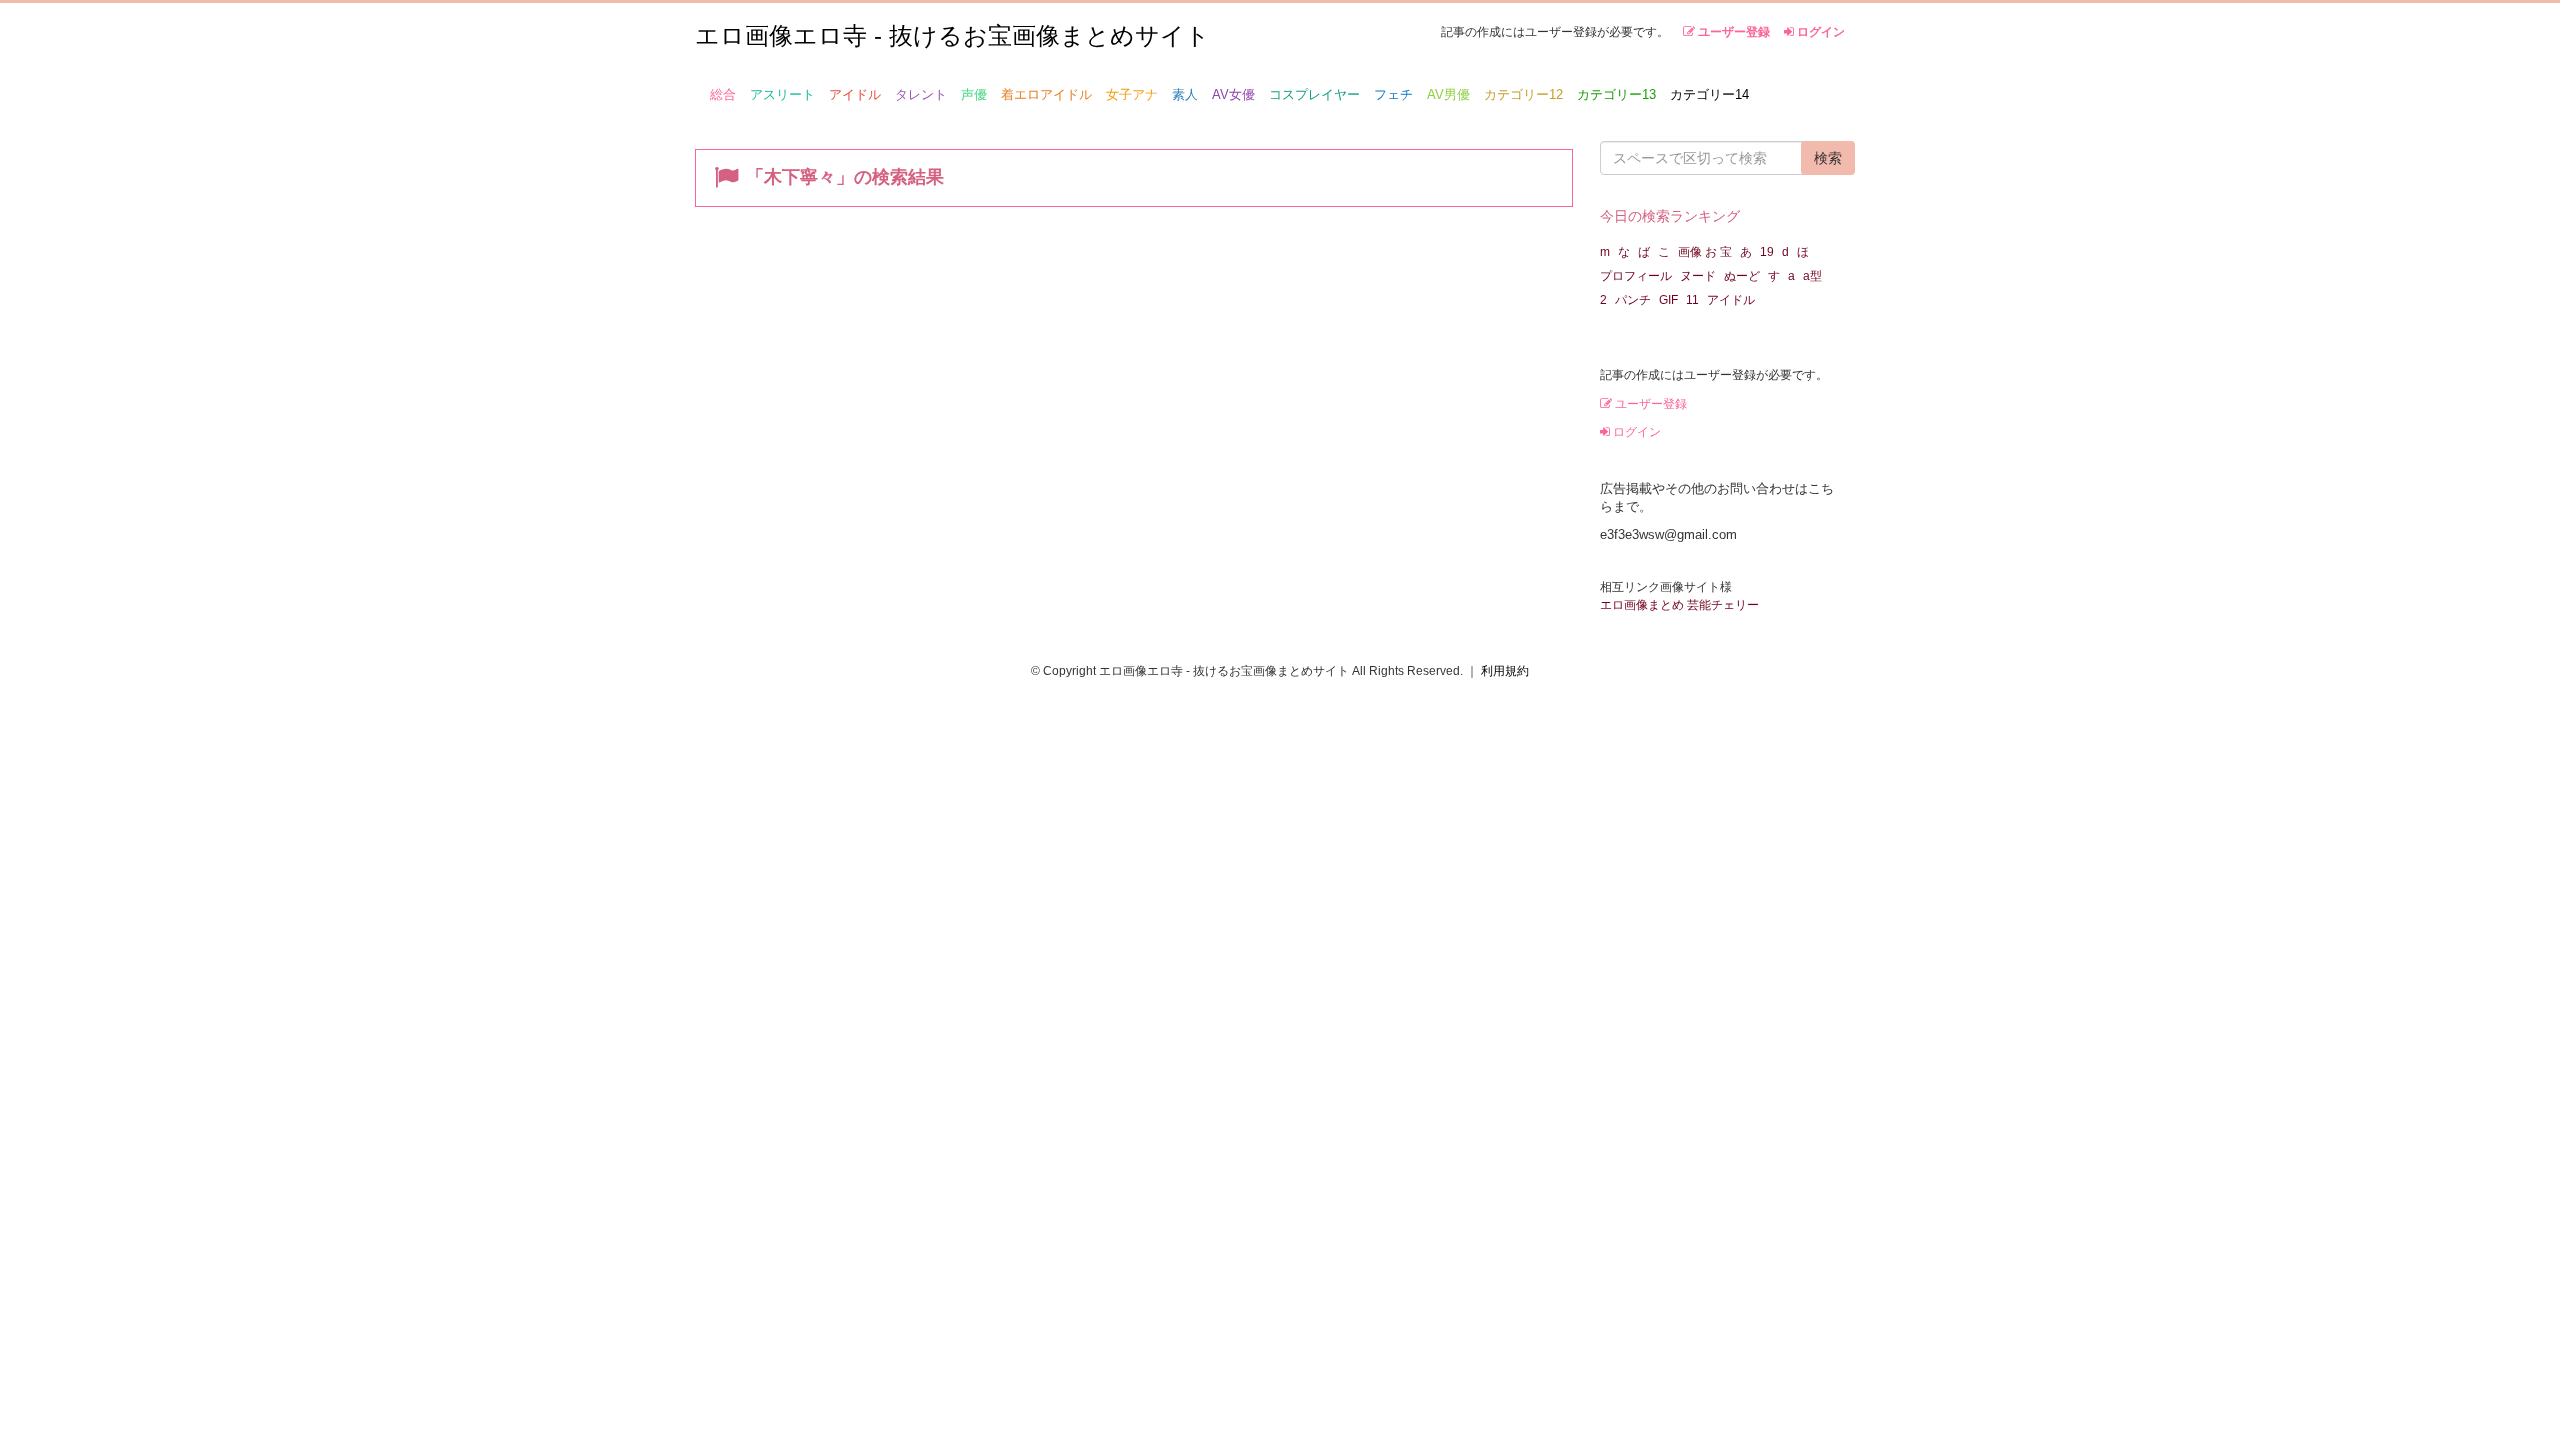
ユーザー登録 (1732, 32)
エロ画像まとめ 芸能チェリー (1679, 605)
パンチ (1633, 300)
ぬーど (1742, 276)
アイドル (855, 94)
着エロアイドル (1046, 94)
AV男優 (1448, 94)
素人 (1185, 94)
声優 (974, 94)
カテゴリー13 (1616, 94)
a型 (1812, 276)
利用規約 (1505, 671)
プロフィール (1636, 276)
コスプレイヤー (1314, 94)
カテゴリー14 (1709, 94)
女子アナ (1132, 94)
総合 (723, 94)
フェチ (1393, 94)
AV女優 (1233, 94)
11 (1692, 300)
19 (1767, 252)
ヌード (1698, 276)
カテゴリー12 (1523, 94)
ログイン (1819, 32)
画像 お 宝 (1705, 252)
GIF (1668, 300)
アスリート (782, 94)
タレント (921, 94)
